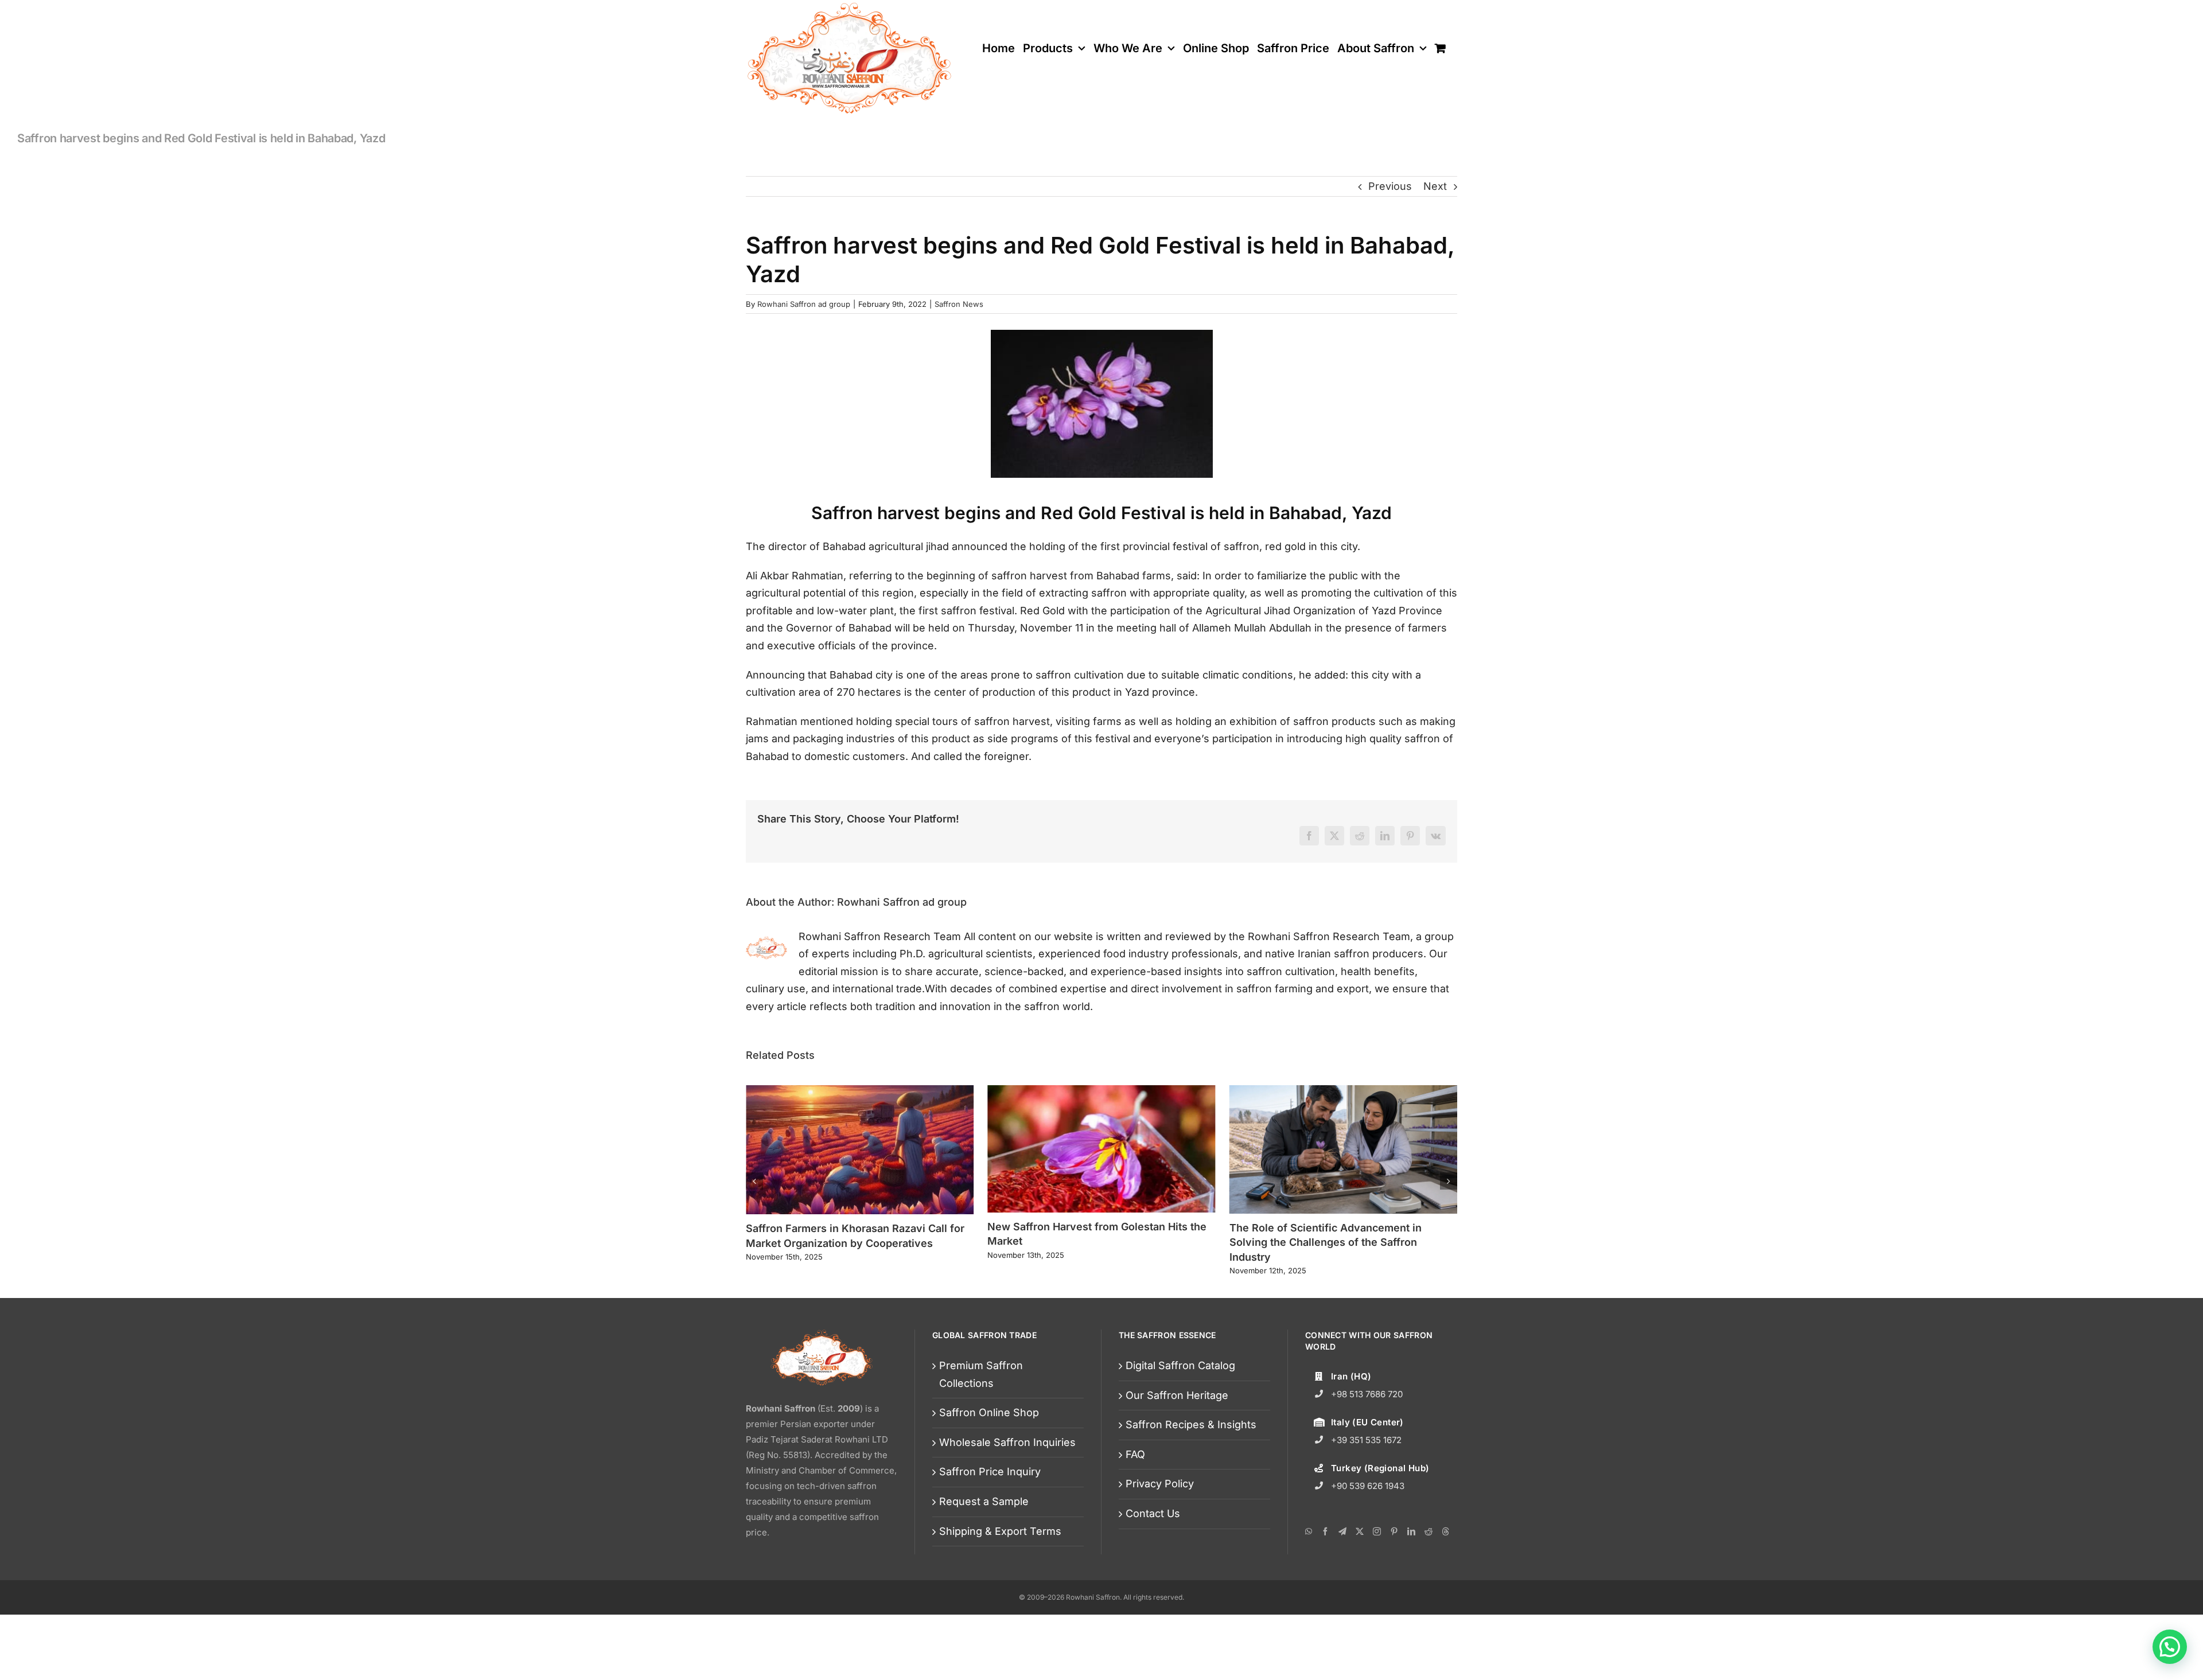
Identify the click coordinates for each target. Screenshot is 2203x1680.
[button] (754, 1197)
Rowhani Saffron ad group (804, 304)
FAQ (1135, 1486)
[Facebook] (1325, 1564)
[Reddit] (1429, 1564)
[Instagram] (1377, 1564)
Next (1435, 186)
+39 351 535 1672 (1366, 1472)
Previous (1390, 186)
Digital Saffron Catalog (1180, 1398)
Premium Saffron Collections (981, 1406)
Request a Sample (984, 1533)
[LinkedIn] (1411, 1564)
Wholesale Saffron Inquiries (1007, 1474)
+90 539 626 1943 (1368, 1518)
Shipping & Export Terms (1000, 1563)
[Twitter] (1360, 1564)
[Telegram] (1342, 1564)
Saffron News (959, 304)
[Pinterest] (1394, 1564)
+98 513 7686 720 (1367, 1426)
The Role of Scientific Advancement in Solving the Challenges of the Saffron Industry (1083, 1242)
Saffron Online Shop (989, 1445)
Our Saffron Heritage (1177, 1427)
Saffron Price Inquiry (990, 1504)
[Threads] (1446, 1564)
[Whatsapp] (1309, 1564)
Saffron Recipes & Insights (1191, 1457)
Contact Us (1153, 1545)
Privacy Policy (1160, 1516)
